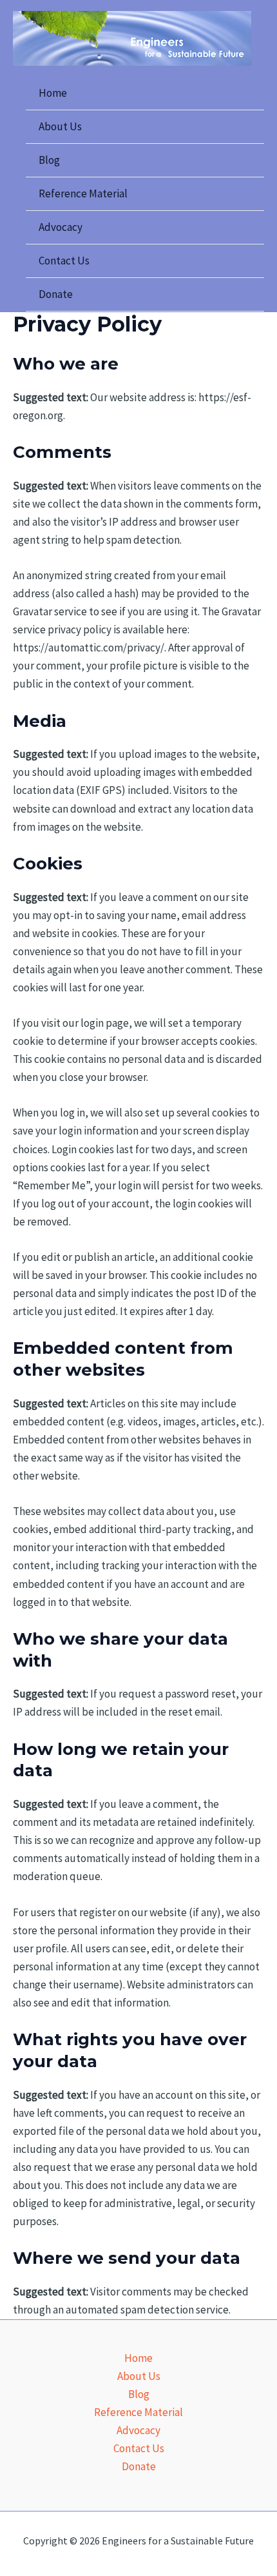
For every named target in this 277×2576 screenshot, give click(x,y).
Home (53, 93)
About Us (60, 126)
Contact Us (64, 261)
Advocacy (61, 227)
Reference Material (83, 193)
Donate (56, 294)
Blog (49, 160)
